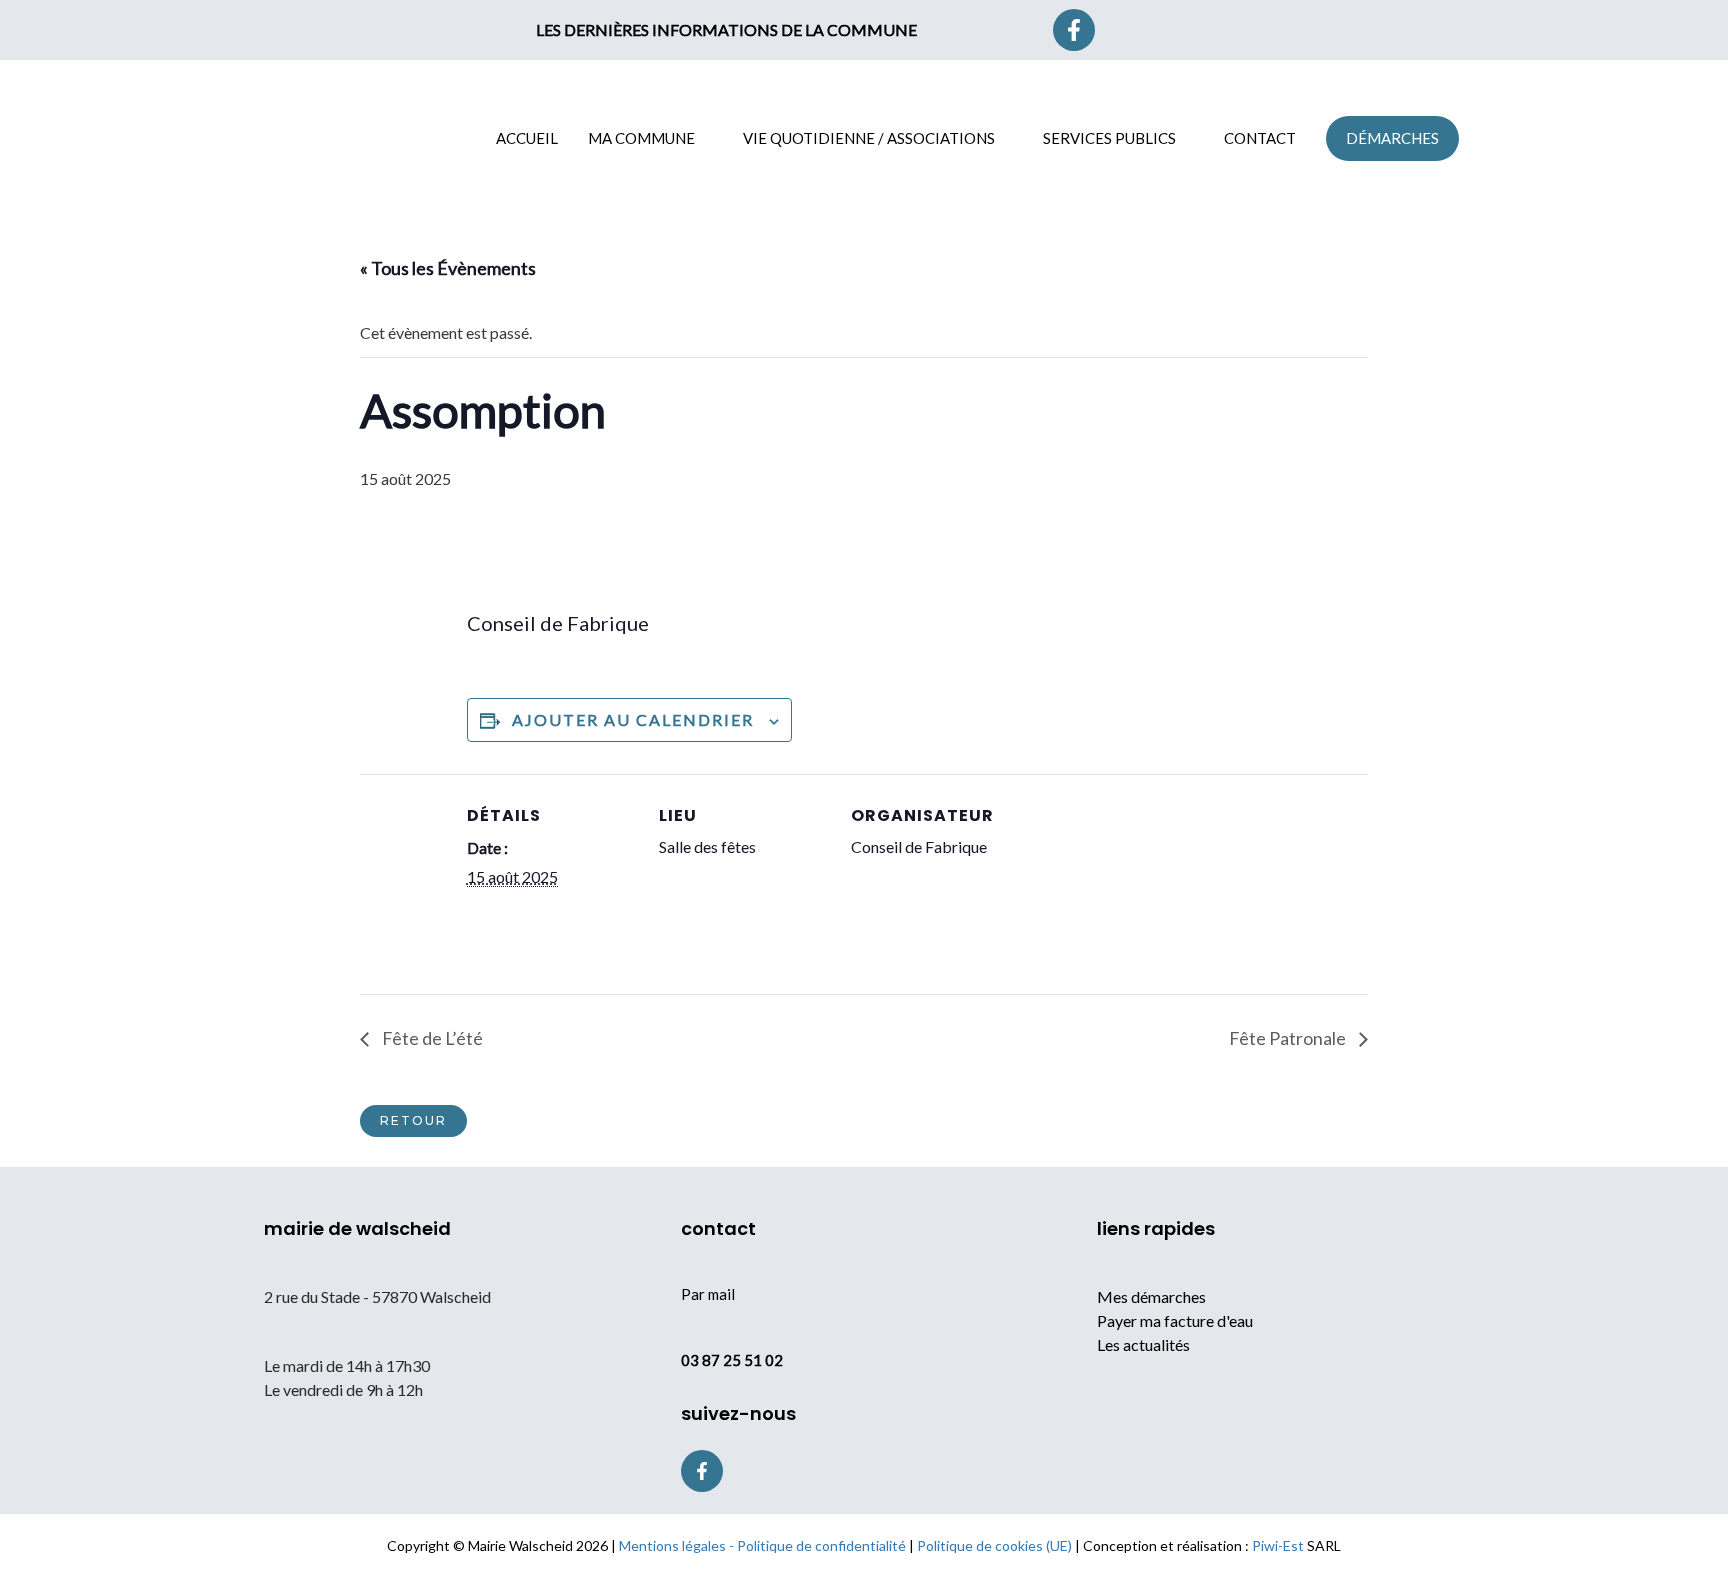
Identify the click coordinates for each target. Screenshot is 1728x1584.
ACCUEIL (527, 138)
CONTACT (1260, 138)
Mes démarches (1151, 1296)
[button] (1179, 30)
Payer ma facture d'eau (1175, 1320)
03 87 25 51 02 (732, 1360)
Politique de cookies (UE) (994, 1545)
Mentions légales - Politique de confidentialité (762, 1545)
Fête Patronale (1289, 1038)
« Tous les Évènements (448, 268)
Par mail (708, 1294)
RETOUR (413, 1120)
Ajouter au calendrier (633, 719)
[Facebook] (1074, 30)
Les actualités (1143, 1344)
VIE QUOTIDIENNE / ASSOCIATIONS (869, 138)
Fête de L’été (431, 1038)
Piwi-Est (1278, 1545)
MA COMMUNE (641, 138)
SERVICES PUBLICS (1109, 138)
